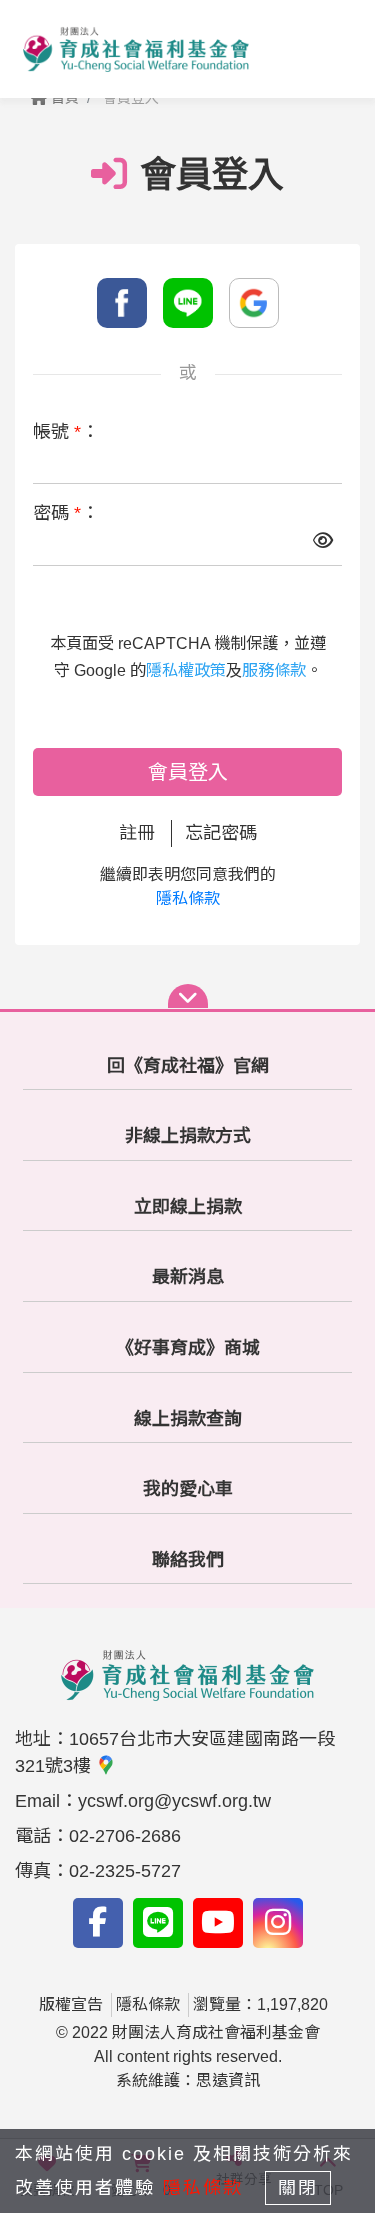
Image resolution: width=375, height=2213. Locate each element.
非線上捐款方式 (188, 1136)
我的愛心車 (188, 1489)
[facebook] (98, 1923)
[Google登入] (254, 303)
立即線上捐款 (188, 1207)
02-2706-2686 (125, 1836)
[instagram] (278, 1923)
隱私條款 (188, 898)
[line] (158, 1923)
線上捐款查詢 (188, 1419)
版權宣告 (71, 2004)
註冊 (137, 833)
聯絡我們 (188, 1560)
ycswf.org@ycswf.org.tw (174, 1801)
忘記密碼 (221, 833)
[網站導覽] (188, 996)
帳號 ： (66, 432)
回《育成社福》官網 (188, 1066)
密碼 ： (66, 513)
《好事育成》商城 (188, 1348)
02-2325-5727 (125, 1871)
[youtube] (218, 1923)
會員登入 (188, 772)
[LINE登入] (188, 303)
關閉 (298, 2188)
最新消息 (188, 1277)
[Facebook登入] (122, 303)
